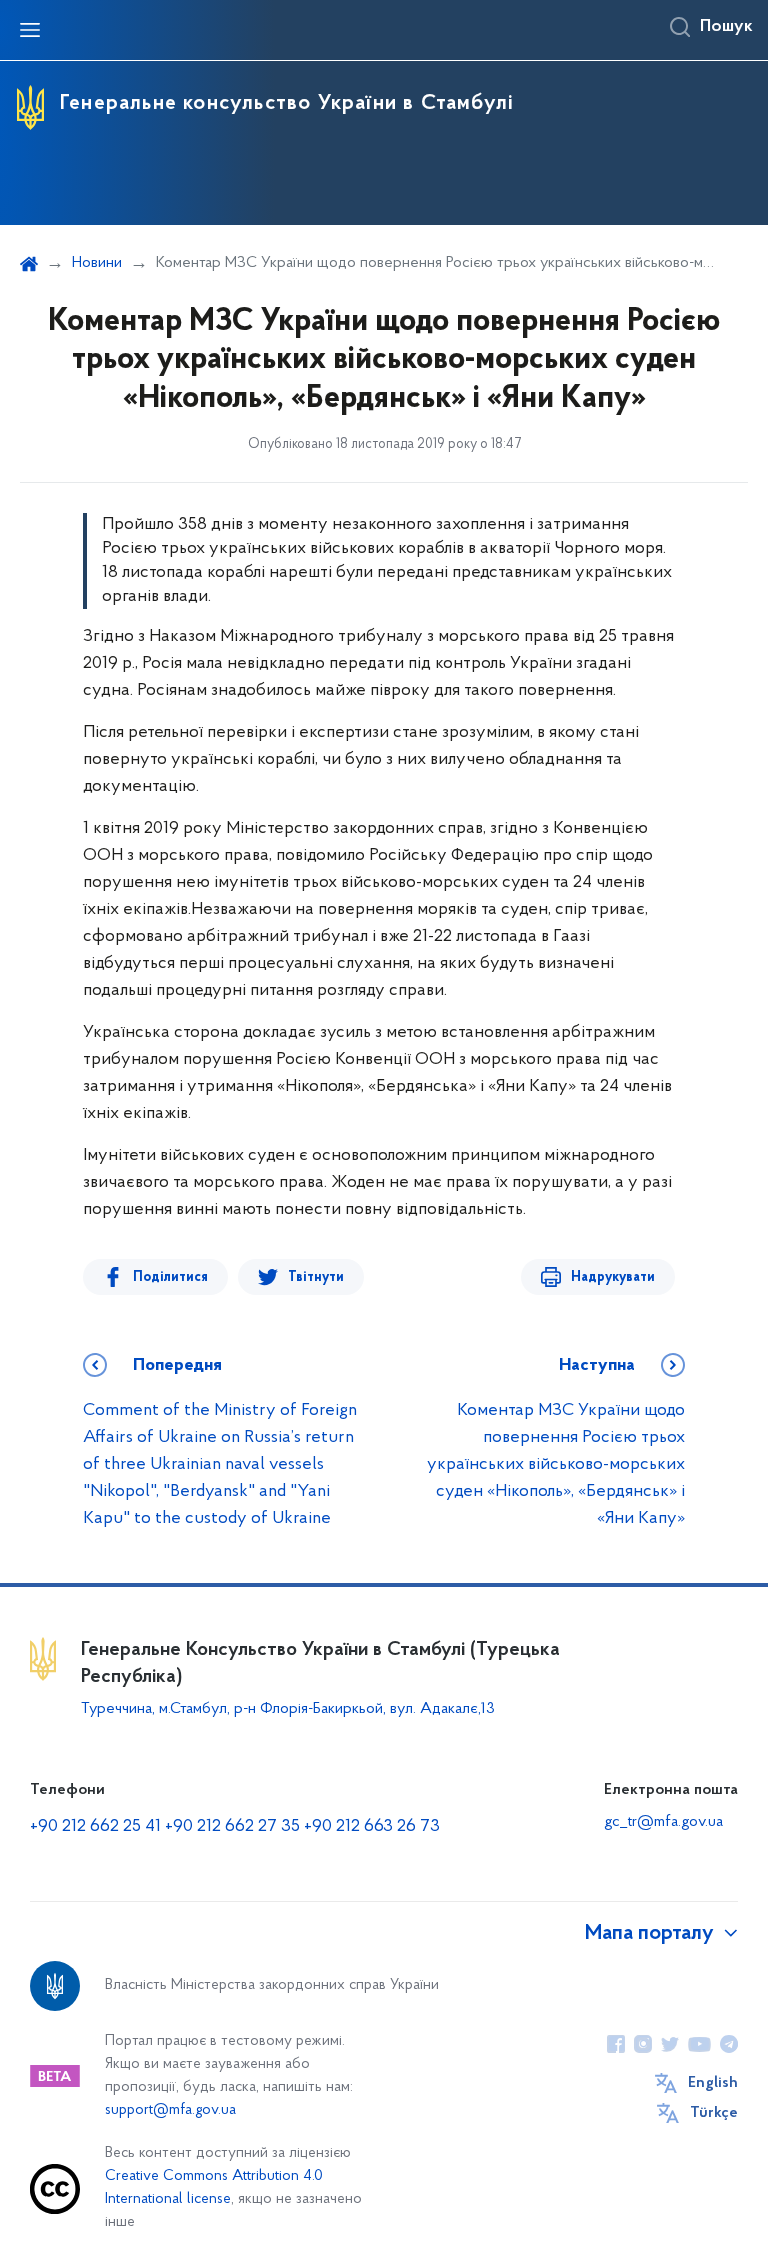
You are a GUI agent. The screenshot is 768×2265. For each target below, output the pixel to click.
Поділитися (170, 1277)
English (713, 2083)
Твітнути (316, 1277)
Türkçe (714, 2113)
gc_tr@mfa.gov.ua (663, 1822)
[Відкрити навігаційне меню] (30, 30)
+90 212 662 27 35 (232, 1827)
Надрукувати (613, 1277)
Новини (97, 263)
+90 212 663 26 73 (372, 1827)
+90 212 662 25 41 (95, 1827)
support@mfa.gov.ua (170, 2110)
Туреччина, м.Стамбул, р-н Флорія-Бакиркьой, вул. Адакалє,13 (288, 1709)
